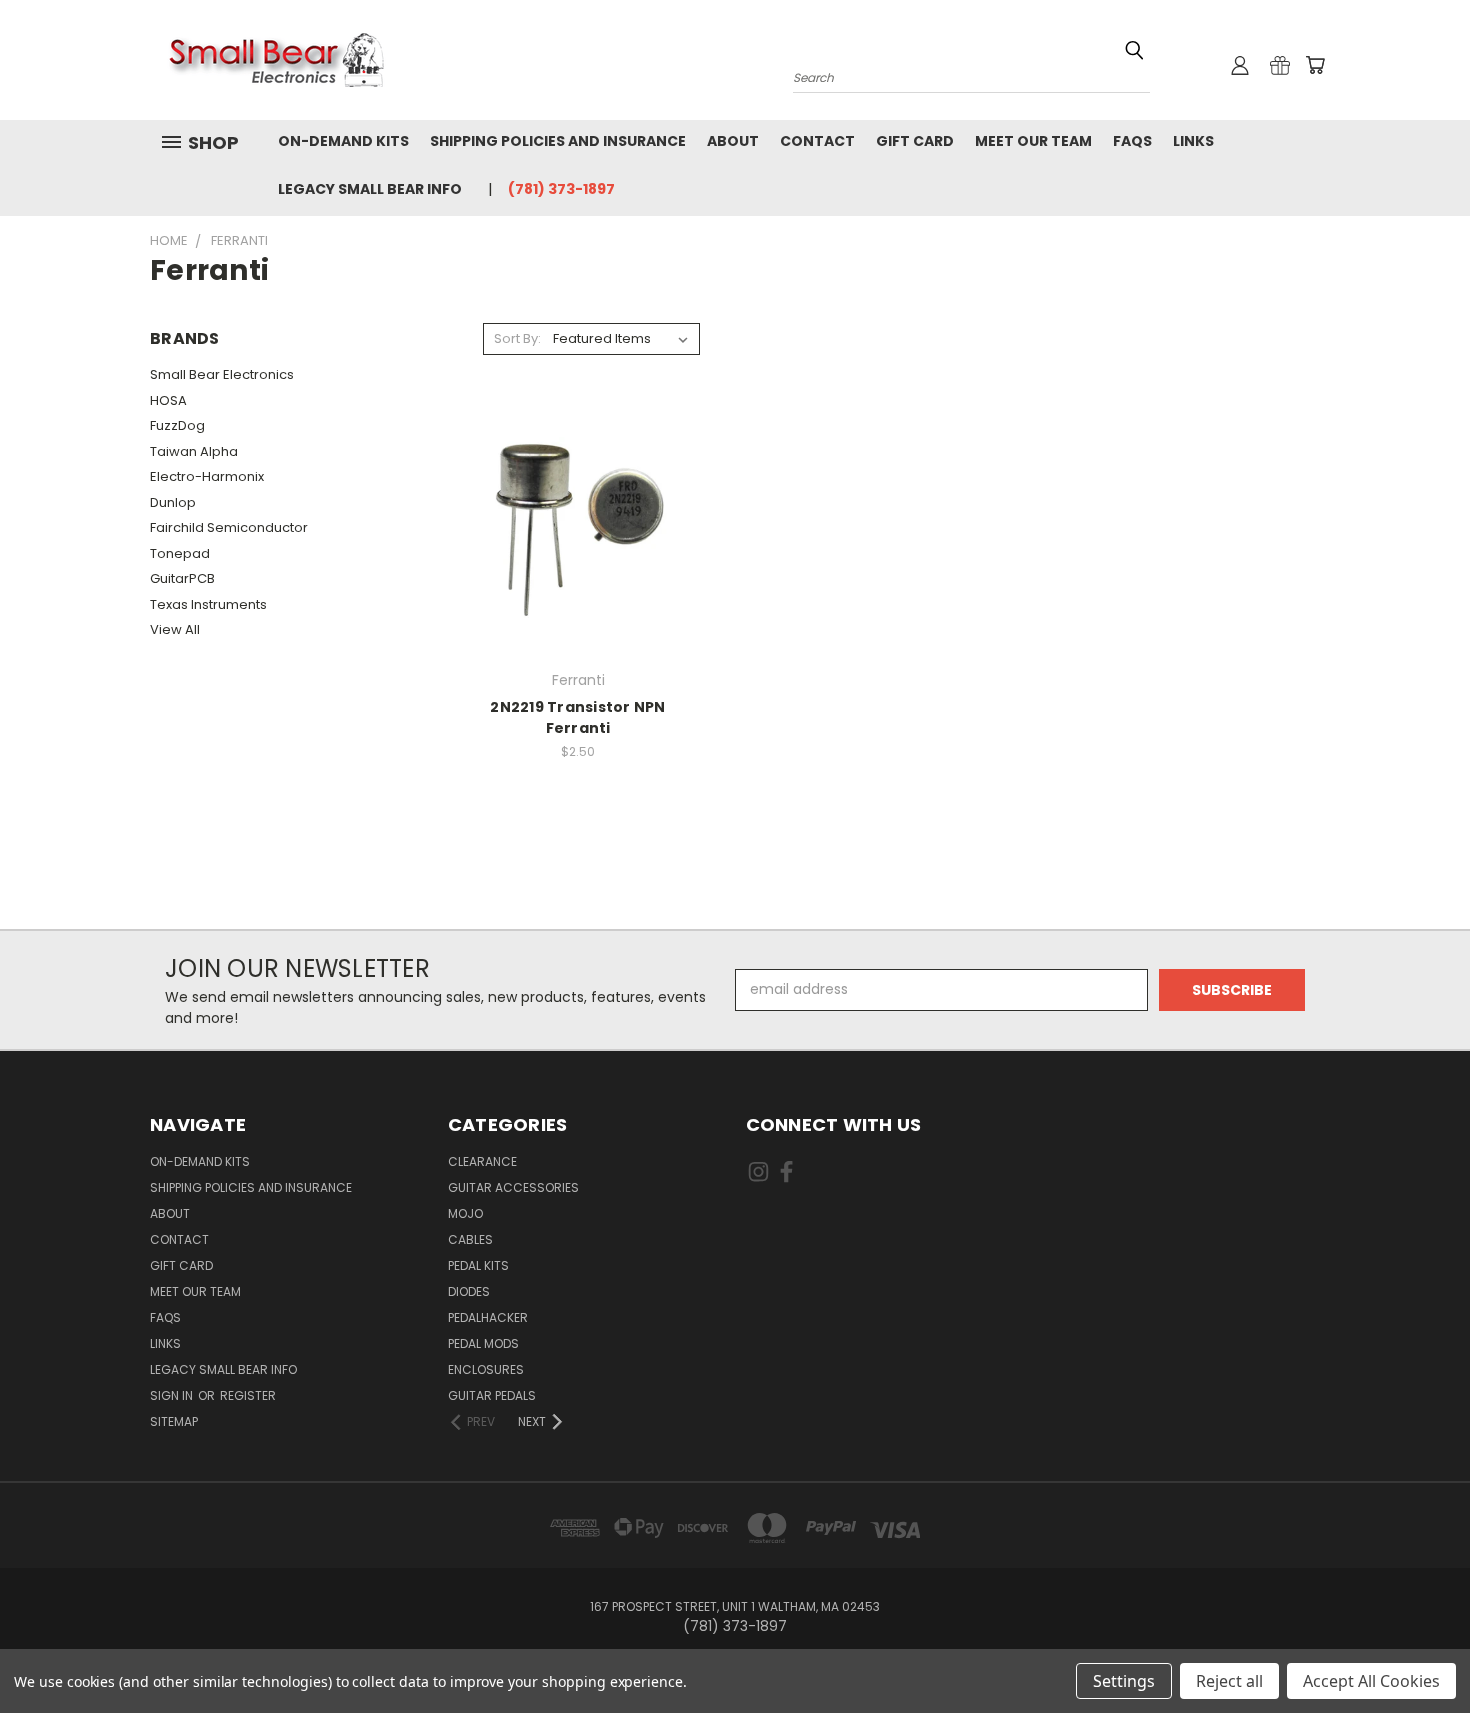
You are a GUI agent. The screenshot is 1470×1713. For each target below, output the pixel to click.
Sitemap (174, 1421)
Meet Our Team (1033, 141)
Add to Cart (578, 545)
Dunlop (173, 502)
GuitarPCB (182, 578)
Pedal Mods (483, 1343)
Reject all (1229, 1681)
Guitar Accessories (513, 1187)
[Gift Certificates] (1280, 65)
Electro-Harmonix (207, 476)
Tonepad (180, 553)
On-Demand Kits (343, 141)
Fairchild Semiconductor (229, 527)
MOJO (465, 1213)
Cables (470, 1239)
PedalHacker (488, 1317)
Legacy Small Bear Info (370, 189)
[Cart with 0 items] (1315, 65)
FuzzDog (177, 425)
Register (248, 1395)
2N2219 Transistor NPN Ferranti (577, 717)
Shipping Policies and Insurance (558, 141)
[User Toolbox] (1240, 65)
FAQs (1132, 141)
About (733, 141)
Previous (1417, 1650)
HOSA (168, 400)
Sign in (173, 1395)
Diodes (469, 1291)
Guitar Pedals (492, 1395)
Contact (817, 141)
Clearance (482, 1161)
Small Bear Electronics (222, 374)
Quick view (578, 508)
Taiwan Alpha (194, 451)
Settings (1124, 1681)
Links (1193, 141)
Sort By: (517, 338)
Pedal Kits (478, 1265)
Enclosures (486, 1369)
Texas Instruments (208, 604)
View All (175, 629)
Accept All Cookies (1371, 1681)
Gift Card (915, 141)
